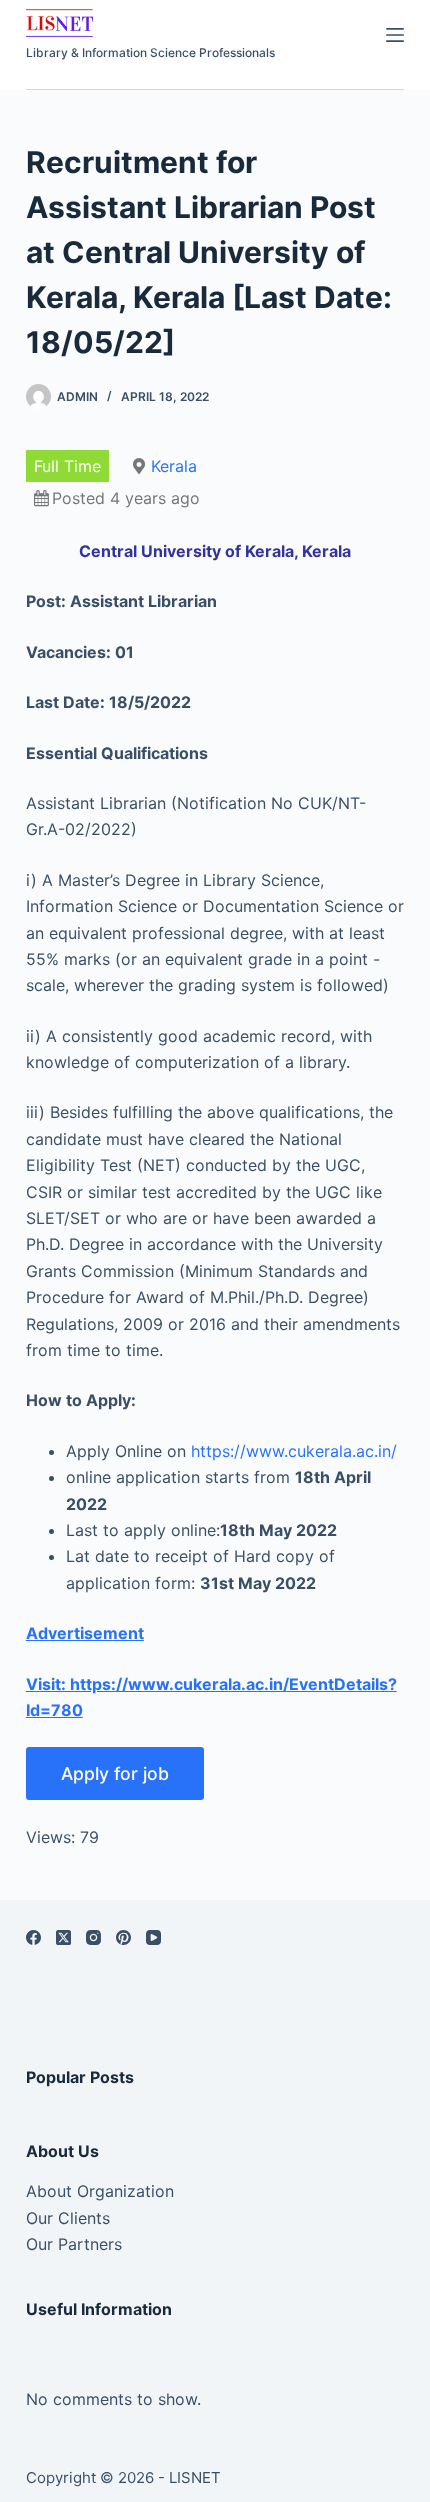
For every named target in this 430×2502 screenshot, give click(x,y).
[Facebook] (33, 1937)
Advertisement (85, 1633)
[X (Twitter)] (63, 1937)
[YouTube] (153, 1937)
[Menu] (395, 35)
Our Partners (74, 2244)
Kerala (174, 466)
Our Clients (68, 2218)
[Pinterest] (123, 1937)
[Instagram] (93, 1937)
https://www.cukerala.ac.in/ (294, 1451)
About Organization (100, 2191)
